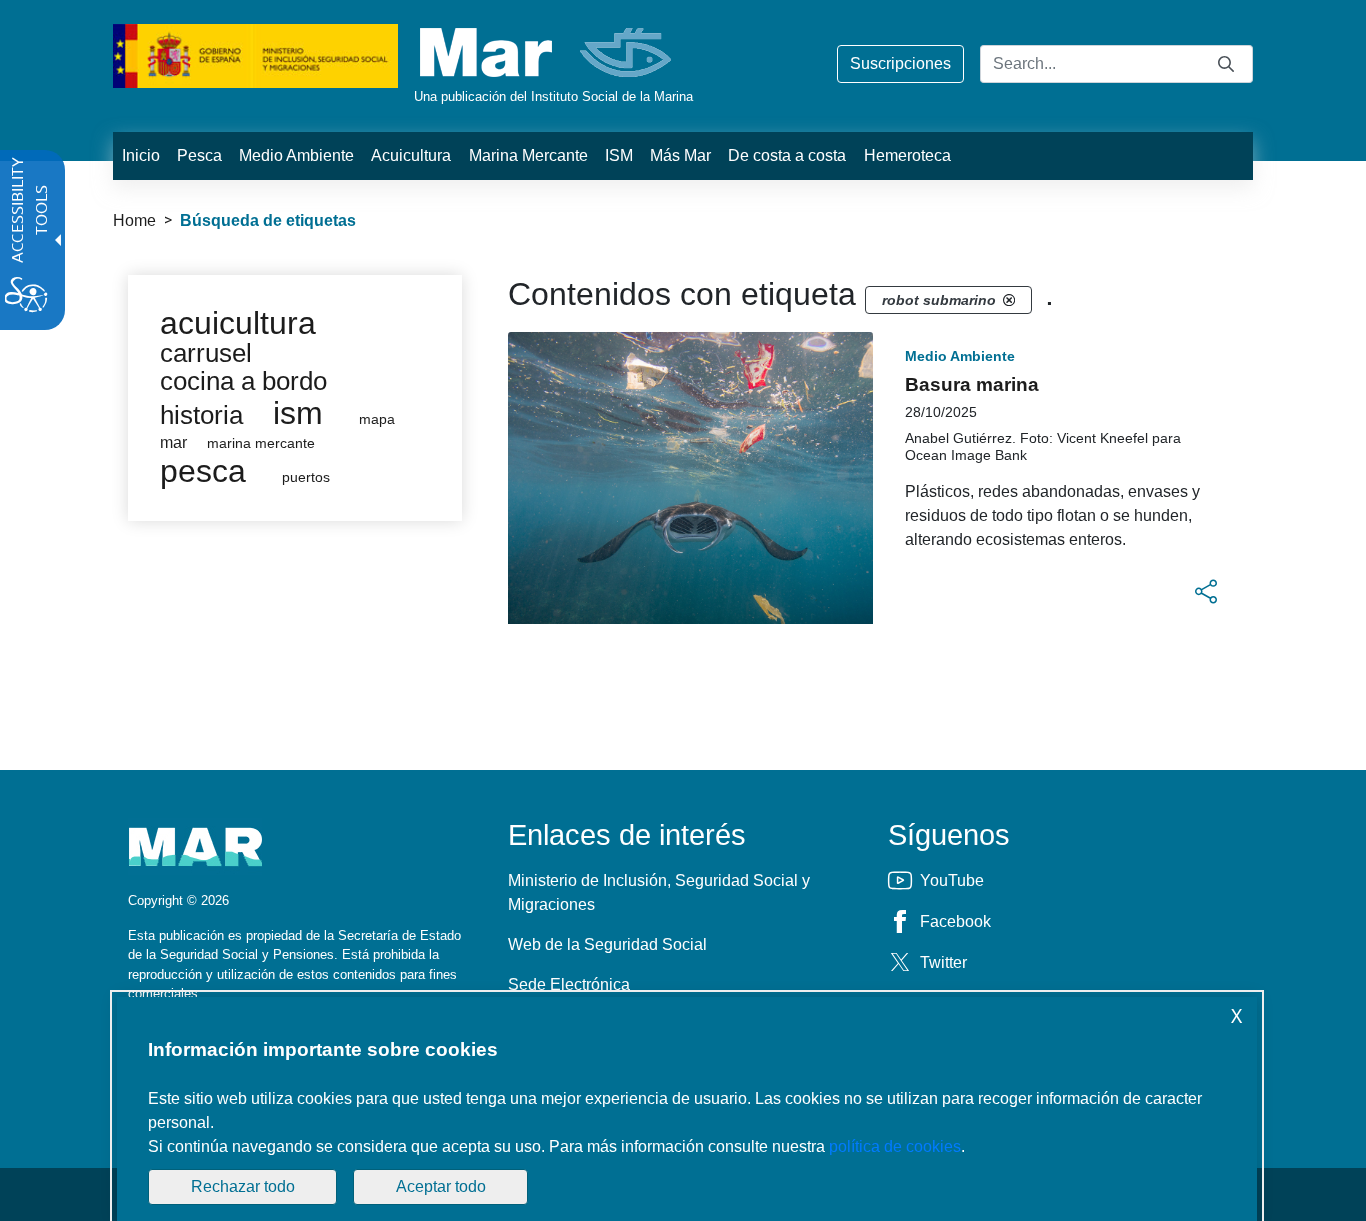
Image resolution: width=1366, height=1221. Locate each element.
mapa (377, 419)
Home (134, 220)
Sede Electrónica (569, 984)
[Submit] (1226, 63)
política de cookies (895, 1146)
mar (173, 442)
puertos (306, 477)
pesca (203, 471)
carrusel (206, 353)
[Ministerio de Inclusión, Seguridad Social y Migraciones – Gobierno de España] (255, 54)
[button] (1206, 592)
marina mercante (261, 443)
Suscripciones (900, 63)
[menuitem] (140, 156)
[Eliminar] (1009, 300)
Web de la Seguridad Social (607, 944)
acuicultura (238, 323)
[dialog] (687, 1109)
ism (298, 413)
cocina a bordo (243, 381)
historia (201, 415)
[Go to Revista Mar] (547, 52)
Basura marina (972, 384)
